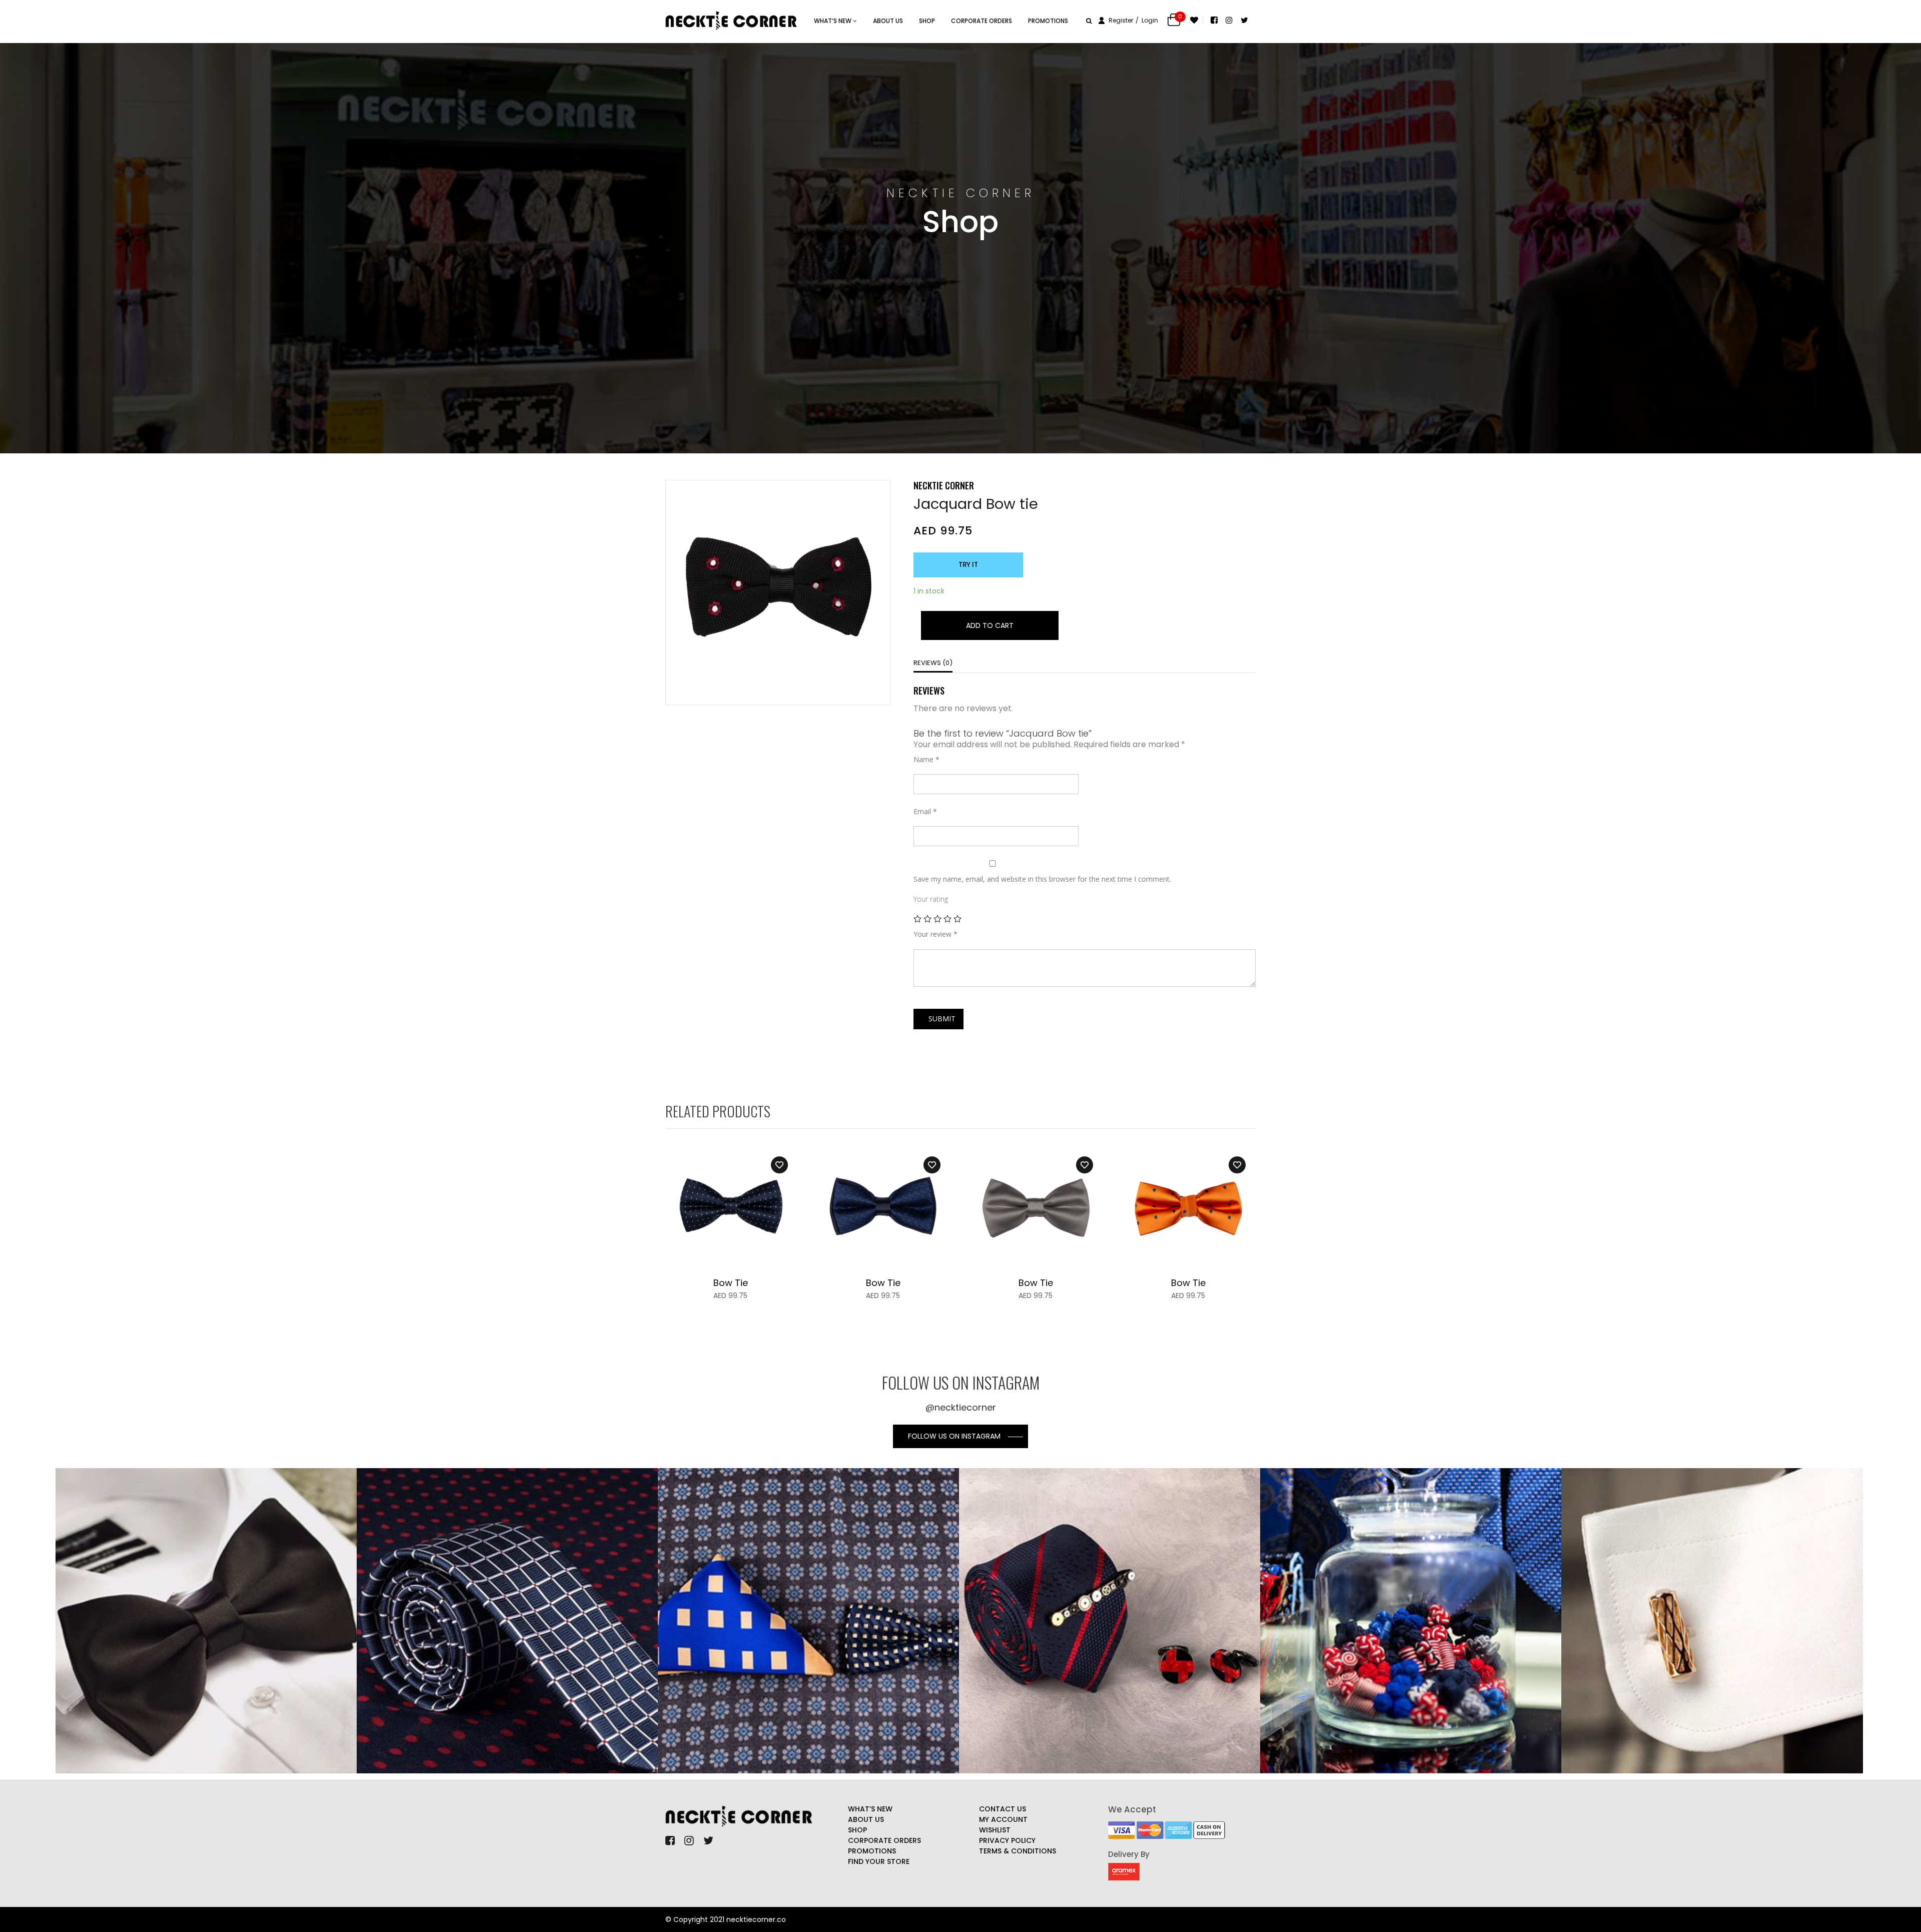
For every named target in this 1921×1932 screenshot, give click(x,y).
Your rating (931, 899)
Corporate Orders (982, 21)
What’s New (870, 1809)
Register (1121, 20)
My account (1003, 1819)
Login (1150, 20)
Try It (968, 565)
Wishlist (995, 1830)
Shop (927, 21)
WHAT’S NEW (833, 21)
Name (926, 759)
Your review (935, 934)
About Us (888, 21)
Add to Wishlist (779, 1165)
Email (925, 811)
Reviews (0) (933, 663)
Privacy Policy (1007, 1840)
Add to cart (990, 625)
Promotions (1048, 21)
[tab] (933, 664)
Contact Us (1003, 1809)
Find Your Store (879, 1861)
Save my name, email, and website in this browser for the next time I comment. (1042, 879)
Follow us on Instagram (954, 1436)
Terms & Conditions (1018, 1851)
